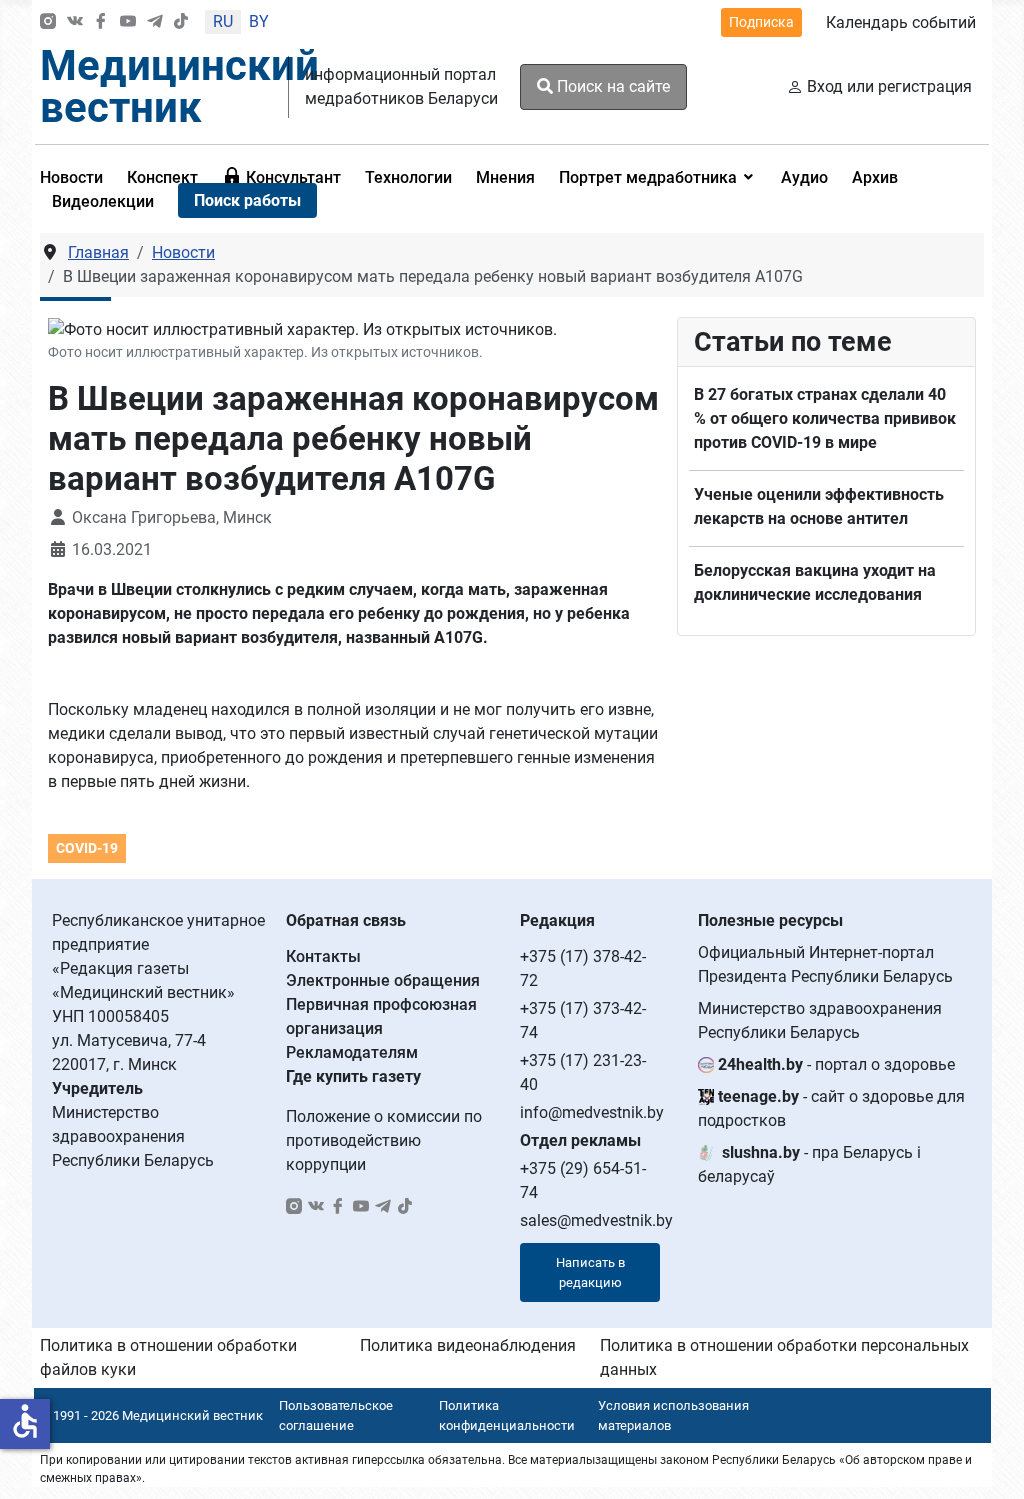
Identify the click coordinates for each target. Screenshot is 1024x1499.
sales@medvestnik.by (596, 1220)
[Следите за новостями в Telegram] (155, 22)
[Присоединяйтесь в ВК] (75, 22)
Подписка (761, 22)
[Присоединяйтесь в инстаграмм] (48, 22)
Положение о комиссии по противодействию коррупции (384, 1140)
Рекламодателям (352, 1052)
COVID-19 (87, 848)
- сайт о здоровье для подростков (831, 1108)
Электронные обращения (383, 980)
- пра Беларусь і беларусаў (809, 1164)
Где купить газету (353, 1076)
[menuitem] (162, 177)
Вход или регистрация (889, 86)
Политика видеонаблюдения (468, 1345)
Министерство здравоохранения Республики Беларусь (820, 1020)
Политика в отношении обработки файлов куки (168, 1357)
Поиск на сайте (611, 86)
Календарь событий (901, 22)
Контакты (323, 956)
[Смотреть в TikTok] (181, 22)
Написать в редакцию (590, 1272)
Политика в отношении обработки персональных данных (784, 1357)
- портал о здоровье (836, 1064)
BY (259, 21)
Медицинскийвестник (179, 86)
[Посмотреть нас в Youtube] (128, 22)
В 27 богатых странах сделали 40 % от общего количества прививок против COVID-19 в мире (825, 418)
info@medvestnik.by (592, 1112)
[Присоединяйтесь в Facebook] (101, 22)
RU (223, 21)
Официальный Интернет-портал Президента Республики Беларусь (825, 964)
